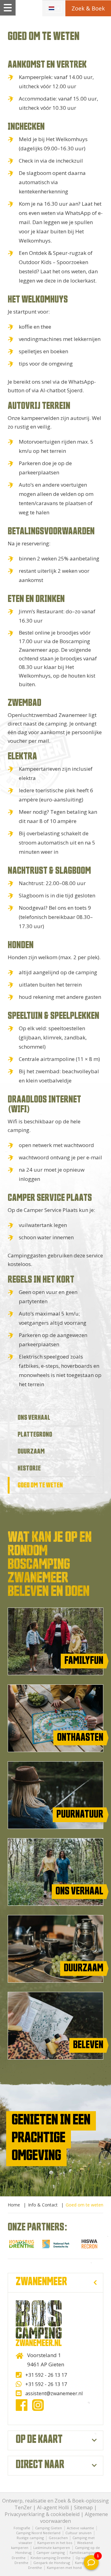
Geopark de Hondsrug (52, 2563)
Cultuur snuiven (78, 2533)
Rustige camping (30, 2538)
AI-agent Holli (53, 2507)
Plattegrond (35, 1434)
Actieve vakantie (80, 2528)
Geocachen (59, 2538)
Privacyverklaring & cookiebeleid (42, 2514)
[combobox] (54, 8)
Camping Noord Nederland (38, 2533)
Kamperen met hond (64, 2568)
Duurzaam (31, 1451)
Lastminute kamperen (52, 2548)
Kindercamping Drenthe (51, 2558)
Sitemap (83, 2507)
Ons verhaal (34, 1418)
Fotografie (22, 2528)
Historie (29, 1468)
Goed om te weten (40, 1485)
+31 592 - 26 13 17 (46, 2375)
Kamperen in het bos (55, 2543)
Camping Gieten (49, 2528)
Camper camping (51, 2552)
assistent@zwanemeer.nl (54, 2393)
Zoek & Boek (88, 8)
